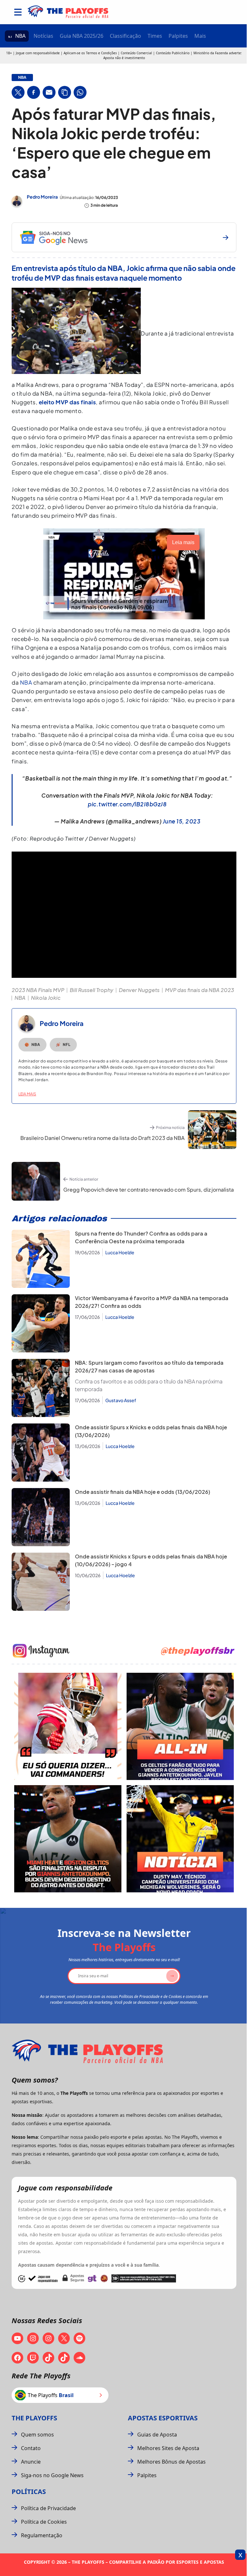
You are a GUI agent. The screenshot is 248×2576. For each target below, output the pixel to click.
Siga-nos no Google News (52, 2475)
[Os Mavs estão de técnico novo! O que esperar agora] (180, 1839)
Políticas (29, 2492)
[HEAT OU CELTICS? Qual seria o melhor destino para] (68, 1839)
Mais (200, 36)
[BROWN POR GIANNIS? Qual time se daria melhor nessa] (180, 1726)
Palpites (178, 36)
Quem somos (37, 2435)
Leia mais (27, 1094)
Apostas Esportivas (163, 2418)
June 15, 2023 (182, 821)
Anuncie (31, 2462)
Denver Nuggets (139, 990)
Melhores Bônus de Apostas (171, 2462)
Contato (31, 2448)
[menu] (18, 12)
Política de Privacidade (48, 2508)
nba (22, 78)
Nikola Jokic (46, 998)
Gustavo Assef (121, 1400)
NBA (20, 36)
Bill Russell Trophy (92, 990)
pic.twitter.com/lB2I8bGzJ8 (127, 804)
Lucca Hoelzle (120, 1252)
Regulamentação (42, 2535)
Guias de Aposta (157, 2435)
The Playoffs (34, 2418)
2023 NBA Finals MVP (38, 990)
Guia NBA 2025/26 (82, 36)
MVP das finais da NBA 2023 (200, 990)
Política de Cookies (44, 2522)
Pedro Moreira (42, 197)
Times (155, 36)
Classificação (125, 36)
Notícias (43, 36)
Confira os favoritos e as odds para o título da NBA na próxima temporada (149, 1385)
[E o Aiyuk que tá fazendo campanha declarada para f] (68, 1726)
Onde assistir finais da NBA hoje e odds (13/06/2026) (143, 1492)
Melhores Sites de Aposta (168, 2448)
